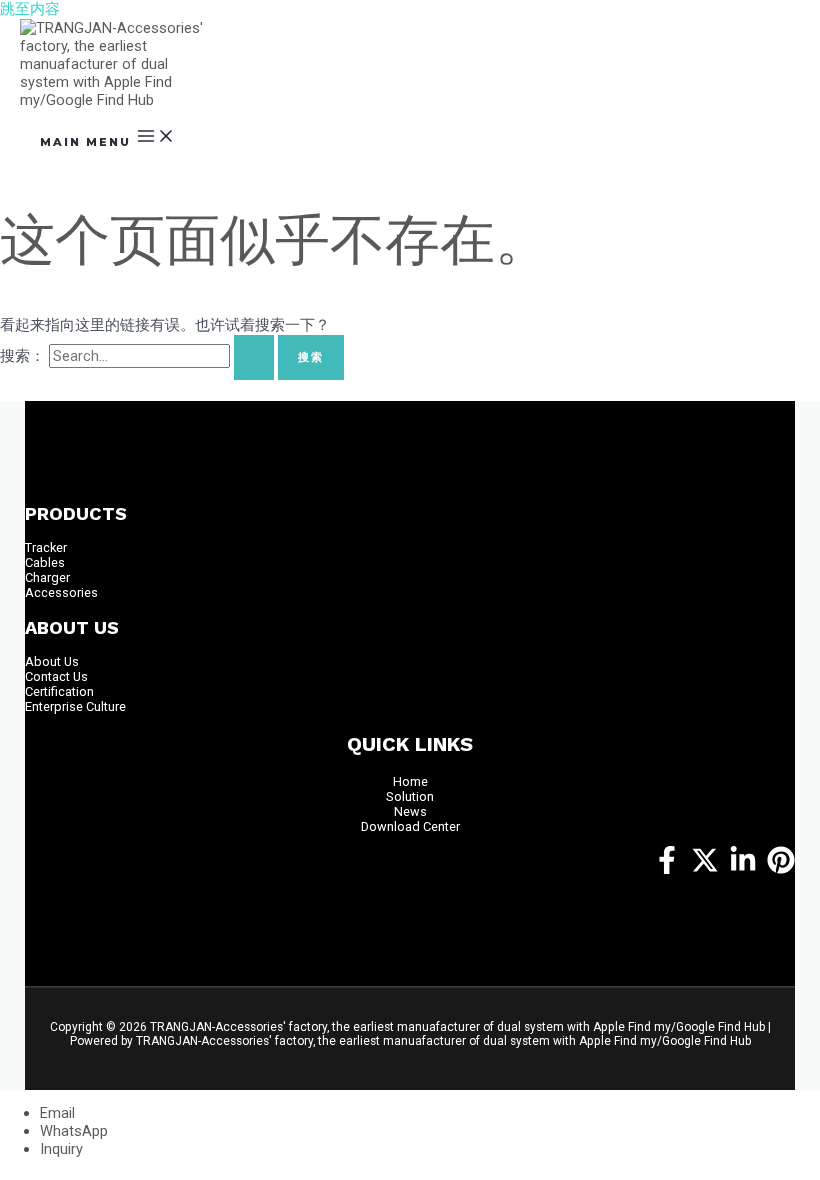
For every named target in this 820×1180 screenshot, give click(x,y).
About (44, 661)
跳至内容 (30, 9)
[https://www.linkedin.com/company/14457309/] (743, 869)
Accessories (61, 592)
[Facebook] (667, 869)
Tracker (46, 547)
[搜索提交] (254, 357)
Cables (45, 562)
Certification (59, 691)
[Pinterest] (781, 869)
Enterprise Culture (75, 706)
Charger (47, 577)
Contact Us (56, 676)
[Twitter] (705, 869)
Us (71, 661)
